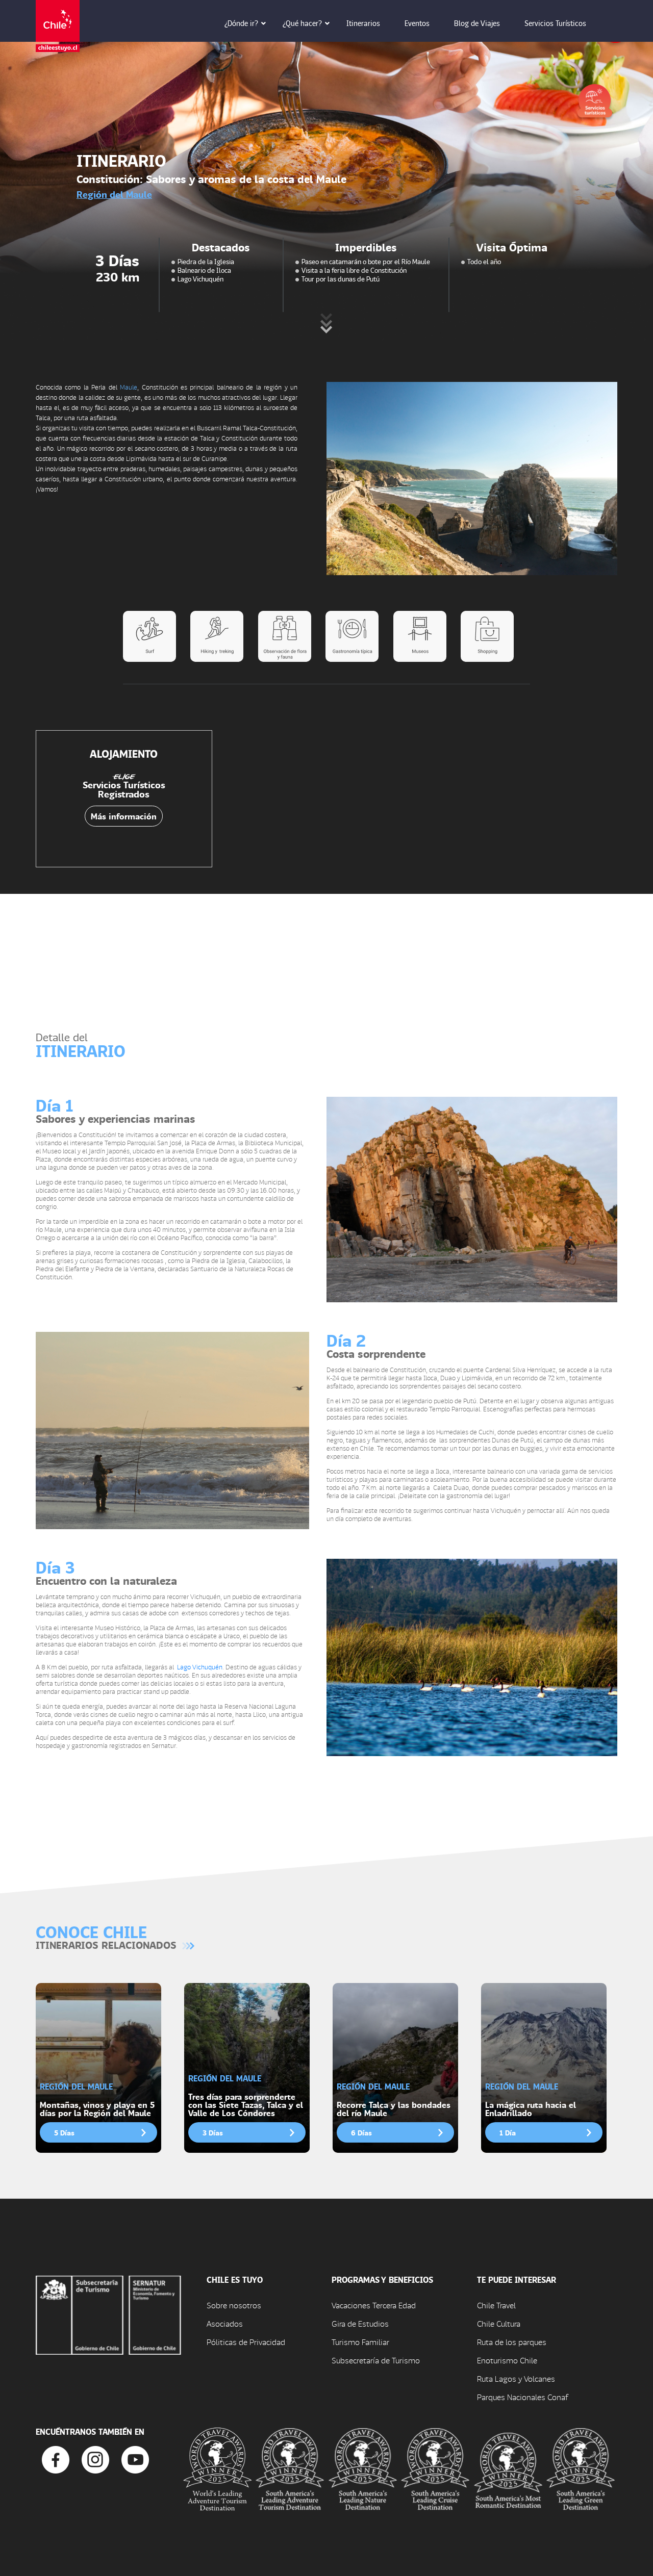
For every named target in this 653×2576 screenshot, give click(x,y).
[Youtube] (135, 2458)
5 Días (64, 2132)
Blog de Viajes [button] (477, 23)
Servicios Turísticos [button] (555, 23)
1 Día (508, 2132)
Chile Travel (496, 2305)
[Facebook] (56, 2458)
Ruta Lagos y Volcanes (516, 2378)
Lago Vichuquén (200, 1667)
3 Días (213, 2132)
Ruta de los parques (512, 2342)
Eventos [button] (417, 23)
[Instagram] (95, 2458)
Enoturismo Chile (507, 2360)
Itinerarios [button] (363, 23)
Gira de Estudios (360, 2323)
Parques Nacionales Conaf (522, 2397)
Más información (124, 816)
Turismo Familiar (360, 2342)
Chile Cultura (499, 2323)
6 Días (361, 2132)
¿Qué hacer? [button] (302, 23)
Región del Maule (114, 194)
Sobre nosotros (234, 2305)
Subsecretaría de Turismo (376, 2360)
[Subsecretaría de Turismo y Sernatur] (108, 2314)
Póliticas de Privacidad (246, 2342)
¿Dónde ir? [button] (241, 23)
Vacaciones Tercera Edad (374, 2305)
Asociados (225, 2323)
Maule (129, 387)
